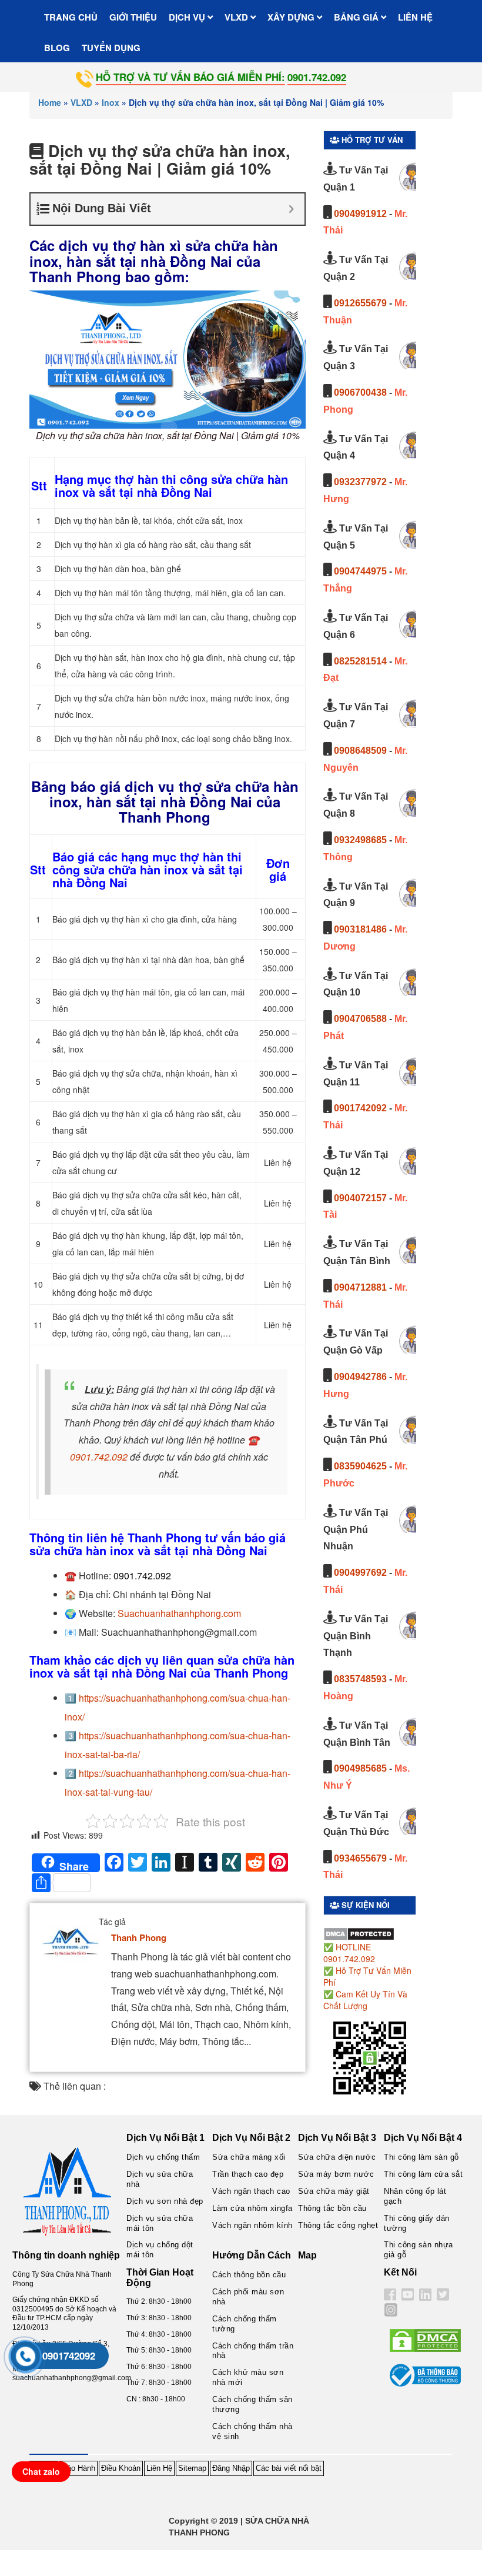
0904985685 (360, 1768)
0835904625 (360, 1466)
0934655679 (360, 1858)
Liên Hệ (159, 2468)
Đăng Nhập (231, 2468)
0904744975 (360, 571)
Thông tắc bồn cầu (332, 2208)
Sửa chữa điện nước (337, 2157)
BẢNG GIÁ (357, 17)
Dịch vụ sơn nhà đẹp (165, 2201)
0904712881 (360, 1287)
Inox (111, 102)
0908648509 (360, 751)
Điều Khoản (121, 2468)
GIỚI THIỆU (133, 17)
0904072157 (360, 1198)
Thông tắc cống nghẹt (338, 2225)
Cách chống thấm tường (245, 2324)
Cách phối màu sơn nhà (248, 2297)
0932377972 (360, 482)
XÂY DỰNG (292, 17)
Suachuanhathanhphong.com (179, 1613)
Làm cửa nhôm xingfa (252, 2208)
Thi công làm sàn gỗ (421, 2157)
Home (50, 102)
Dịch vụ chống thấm (163, 2157)
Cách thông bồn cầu (249, 2275)
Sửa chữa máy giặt (334, 2191)
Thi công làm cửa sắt (423, 2174)
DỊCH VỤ (188, 17)
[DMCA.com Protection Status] (359, 1933)
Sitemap (192, 2468)
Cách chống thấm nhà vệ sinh (252, 2431)
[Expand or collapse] (291, 209)
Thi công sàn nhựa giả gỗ (419, 2250)
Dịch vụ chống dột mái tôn (160, 2250)
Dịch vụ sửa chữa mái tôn (160, 2223)
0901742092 (360, 1108)
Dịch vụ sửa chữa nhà (160, 2179)
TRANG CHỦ (71, 17)
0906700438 (360, 392)
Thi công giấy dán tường (417, 2223)
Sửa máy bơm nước (336, 2174)
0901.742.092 (99, 1457)
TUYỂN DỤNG (111, 48)
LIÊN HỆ (415, 17)
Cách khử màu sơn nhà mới (248, 2377)
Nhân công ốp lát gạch (415, 2196)
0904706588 (360, 1019)
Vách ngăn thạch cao (251, 2191)
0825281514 (360, 661)
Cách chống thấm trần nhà (253, 2351)
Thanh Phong (139, 1937)
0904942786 (360, 1377)
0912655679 (360, 303)
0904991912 (360, 214)
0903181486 (360, 929)
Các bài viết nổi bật (289, 2468)
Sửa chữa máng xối (249, 2157)
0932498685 (360, 840)
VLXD (237, 17)
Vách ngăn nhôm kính (252, 2225)
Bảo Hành (78, 2468)
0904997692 (360, 1573)
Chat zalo (41, 2471)
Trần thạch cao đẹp (248, 2174)
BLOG (57, 48)
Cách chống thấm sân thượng (252, 2404)
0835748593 (360, 1679)
